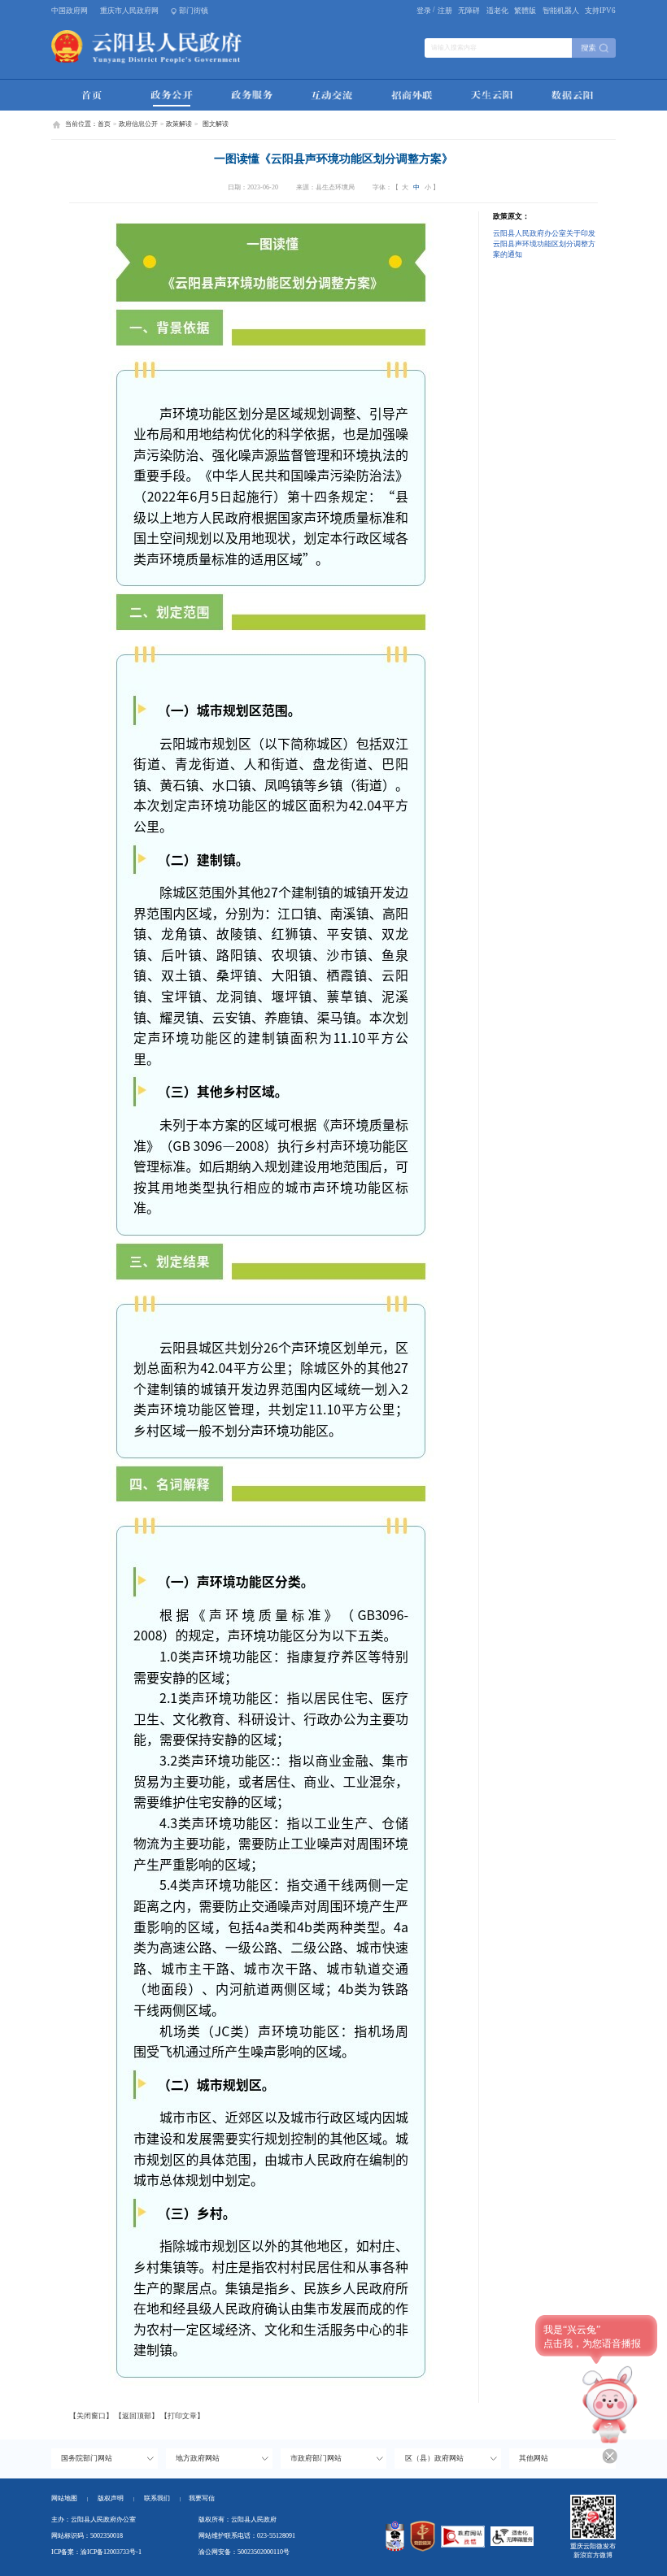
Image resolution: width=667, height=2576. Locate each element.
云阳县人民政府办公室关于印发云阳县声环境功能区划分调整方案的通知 (544, 244)
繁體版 (525, 11)
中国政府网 (70, 11)
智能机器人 (561, 11)
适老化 (497, 11)
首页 (104, 124)
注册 (445, 11)
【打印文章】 (182, 2416)
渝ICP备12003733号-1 (111, 2552)
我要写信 (202, 2498)
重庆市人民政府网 (129, 11)
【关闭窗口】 (91, 2416)
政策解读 (179, 124)
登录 (424, 11)
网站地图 (64, 2498)
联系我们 (162, 2498)
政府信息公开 (138, 124)
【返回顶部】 (137, 2416)
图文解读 (216, 124)
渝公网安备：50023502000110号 (244, 2552)
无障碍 (469, 11)
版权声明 (111, 2498)
